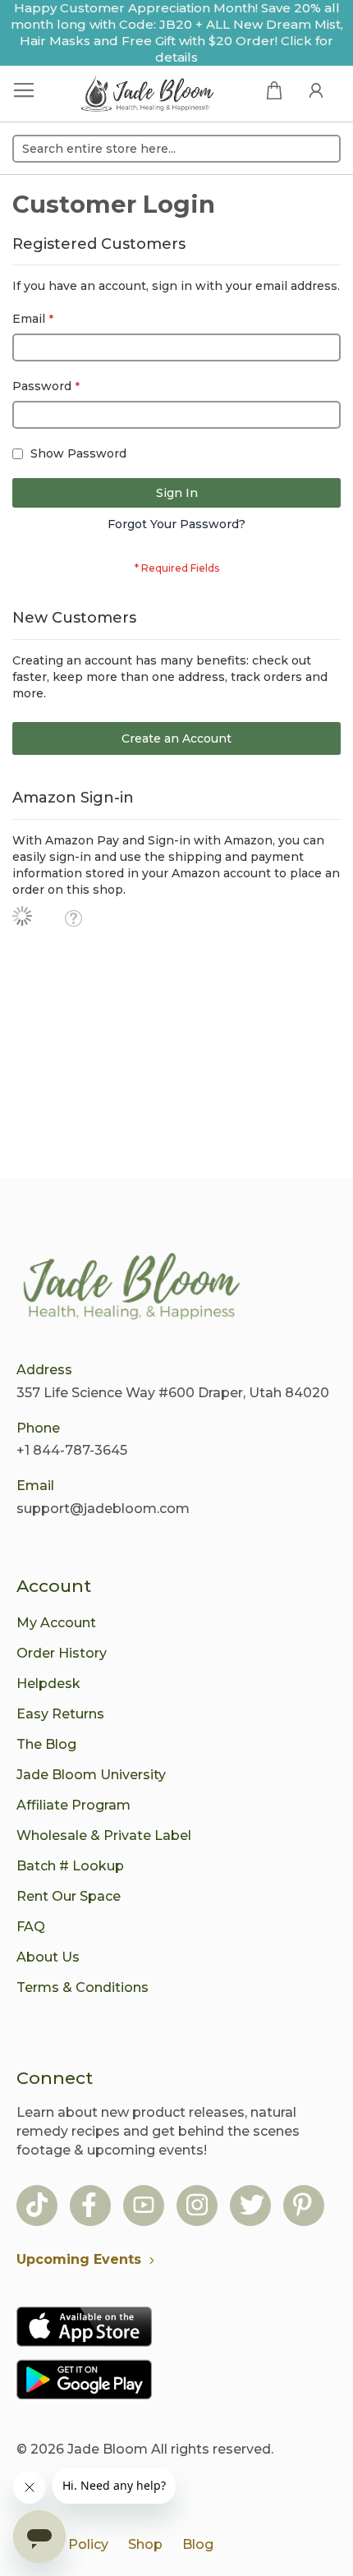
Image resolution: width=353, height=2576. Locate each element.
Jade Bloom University (91, 1775)
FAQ (31, 1927)
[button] (73, 918)
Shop (145, 2544)
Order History (62, 1653)
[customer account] (316, 90)
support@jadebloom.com (103, 1509)
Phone (38, 1428)
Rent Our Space (69, 1896)
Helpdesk (48, 1684)
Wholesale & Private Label (104, 1835)
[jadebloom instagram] (197, 2207)
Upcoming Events (79, 2259)
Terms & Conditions (83, 1987)
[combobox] (176, 149)
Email (35, 1486)
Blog (198, 2544)
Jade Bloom (108, 2449)
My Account (56, 1623)
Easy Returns (60, 1714)
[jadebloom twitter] (252, 2207)
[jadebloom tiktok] (37, 2207)
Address (44, 1370)
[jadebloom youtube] (144, 2207)
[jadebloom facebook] (89, 2207)
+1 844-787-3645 (72, 1450)
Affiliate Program (73, 1805)
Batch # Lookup (70, 1866)
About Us (48, 1957)
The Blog (46, 1744)
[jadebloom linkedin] (303, 2207)
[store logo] (148, 96)
